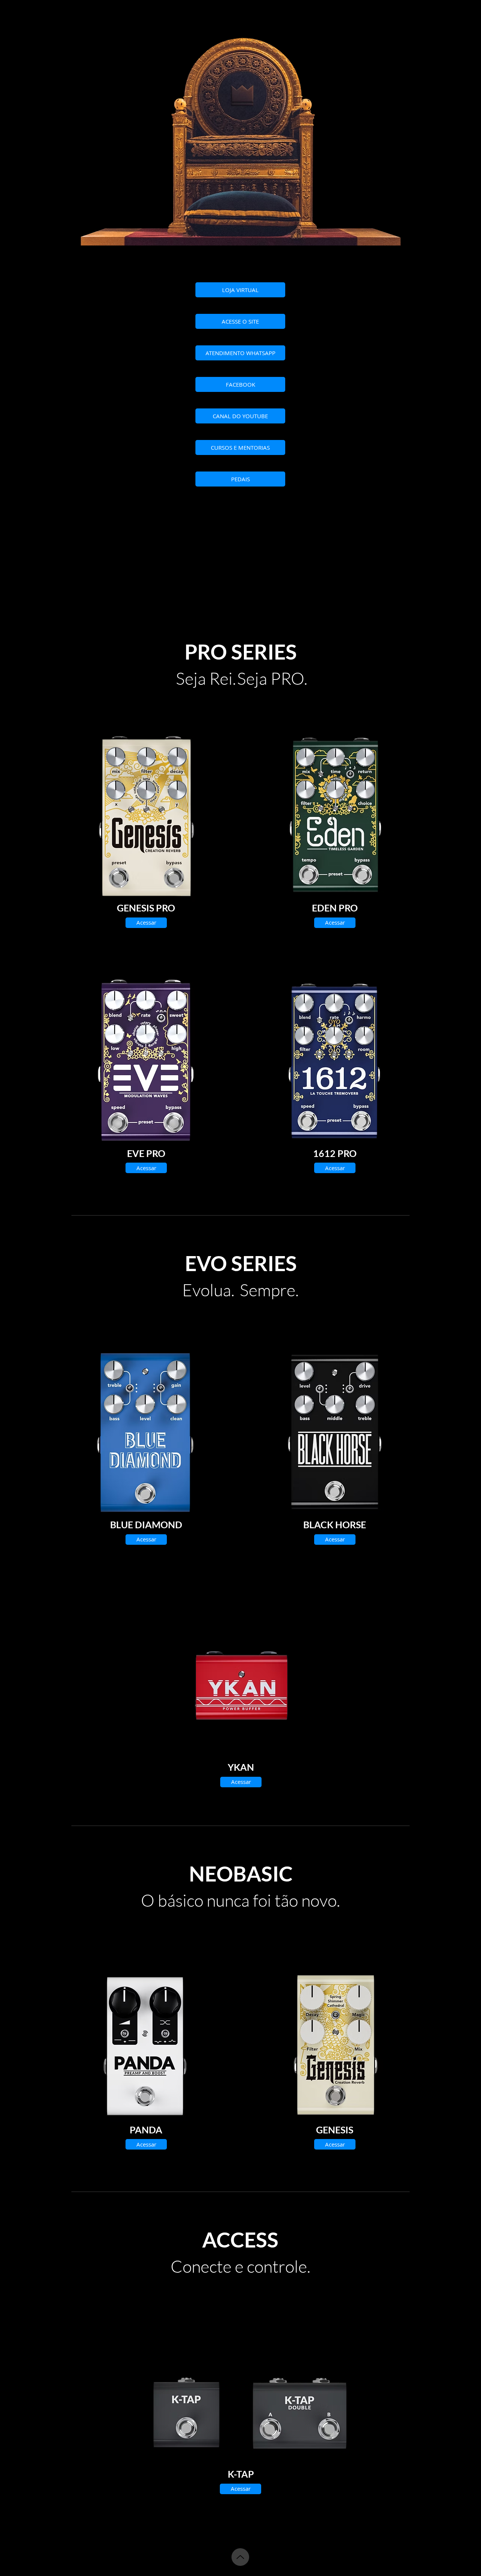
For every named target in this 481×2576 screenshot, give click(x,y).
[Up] (240, 2557)
